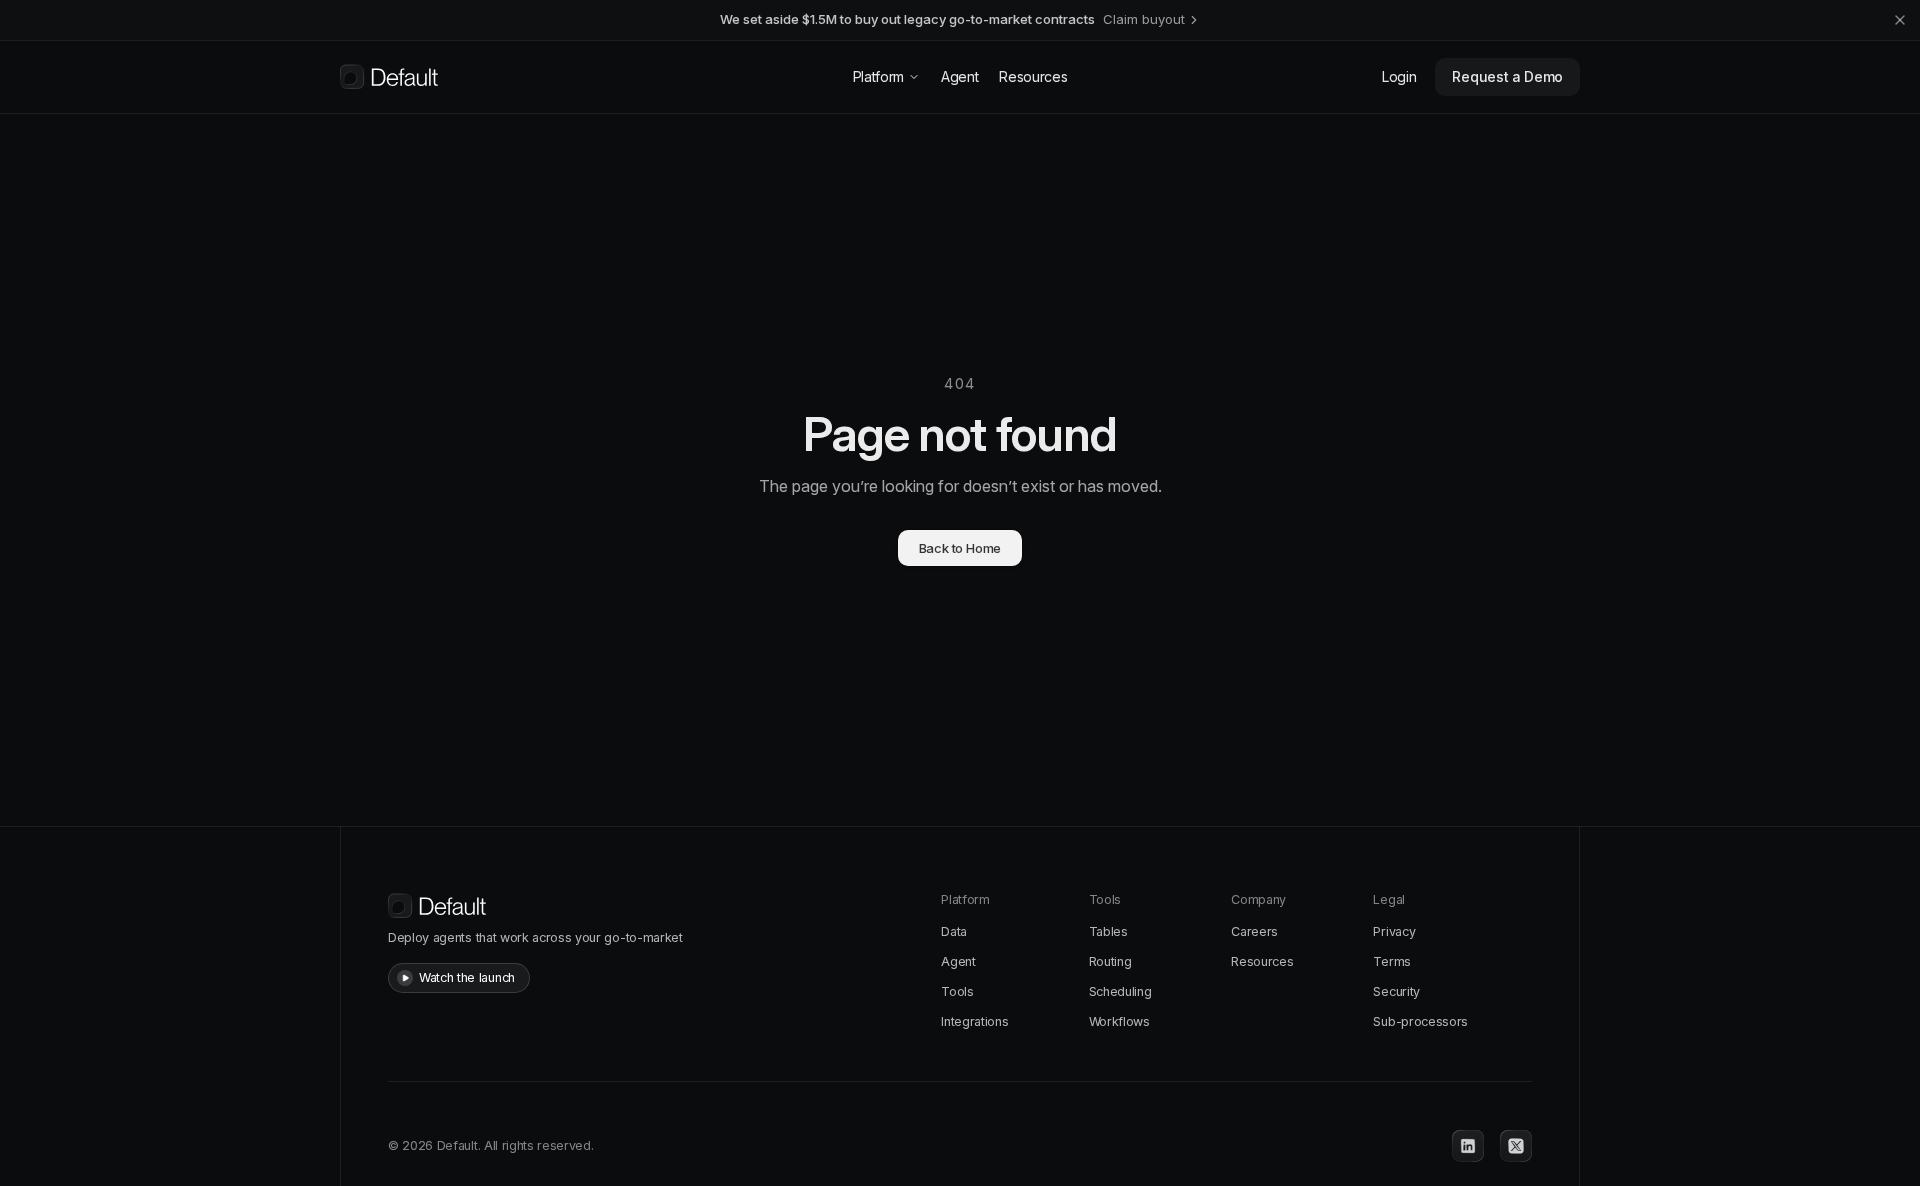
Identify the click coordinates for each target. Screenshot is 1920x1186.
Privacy (1394, 931)
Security (1396, 991)
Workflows (1119, 1021)
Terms (1391, 961)
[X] (1516, 1146)
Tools (957, 991)
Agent (959, 76)
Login (1399, 76)
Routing (1110, 961)
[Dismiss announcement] (1900, 20)
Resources (1033, 76)
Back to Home (960, 548)
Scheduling (1120, 991)
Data (954, 931)
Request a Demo (1507, 76)
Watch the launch (467, 977)
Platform (878, 76)
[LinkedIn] (1468, 1146)
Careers (1254, 931)
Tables (1108, 931)
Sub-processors (1420, 1021)
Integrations (974, 1021)
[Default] (389, 77)
